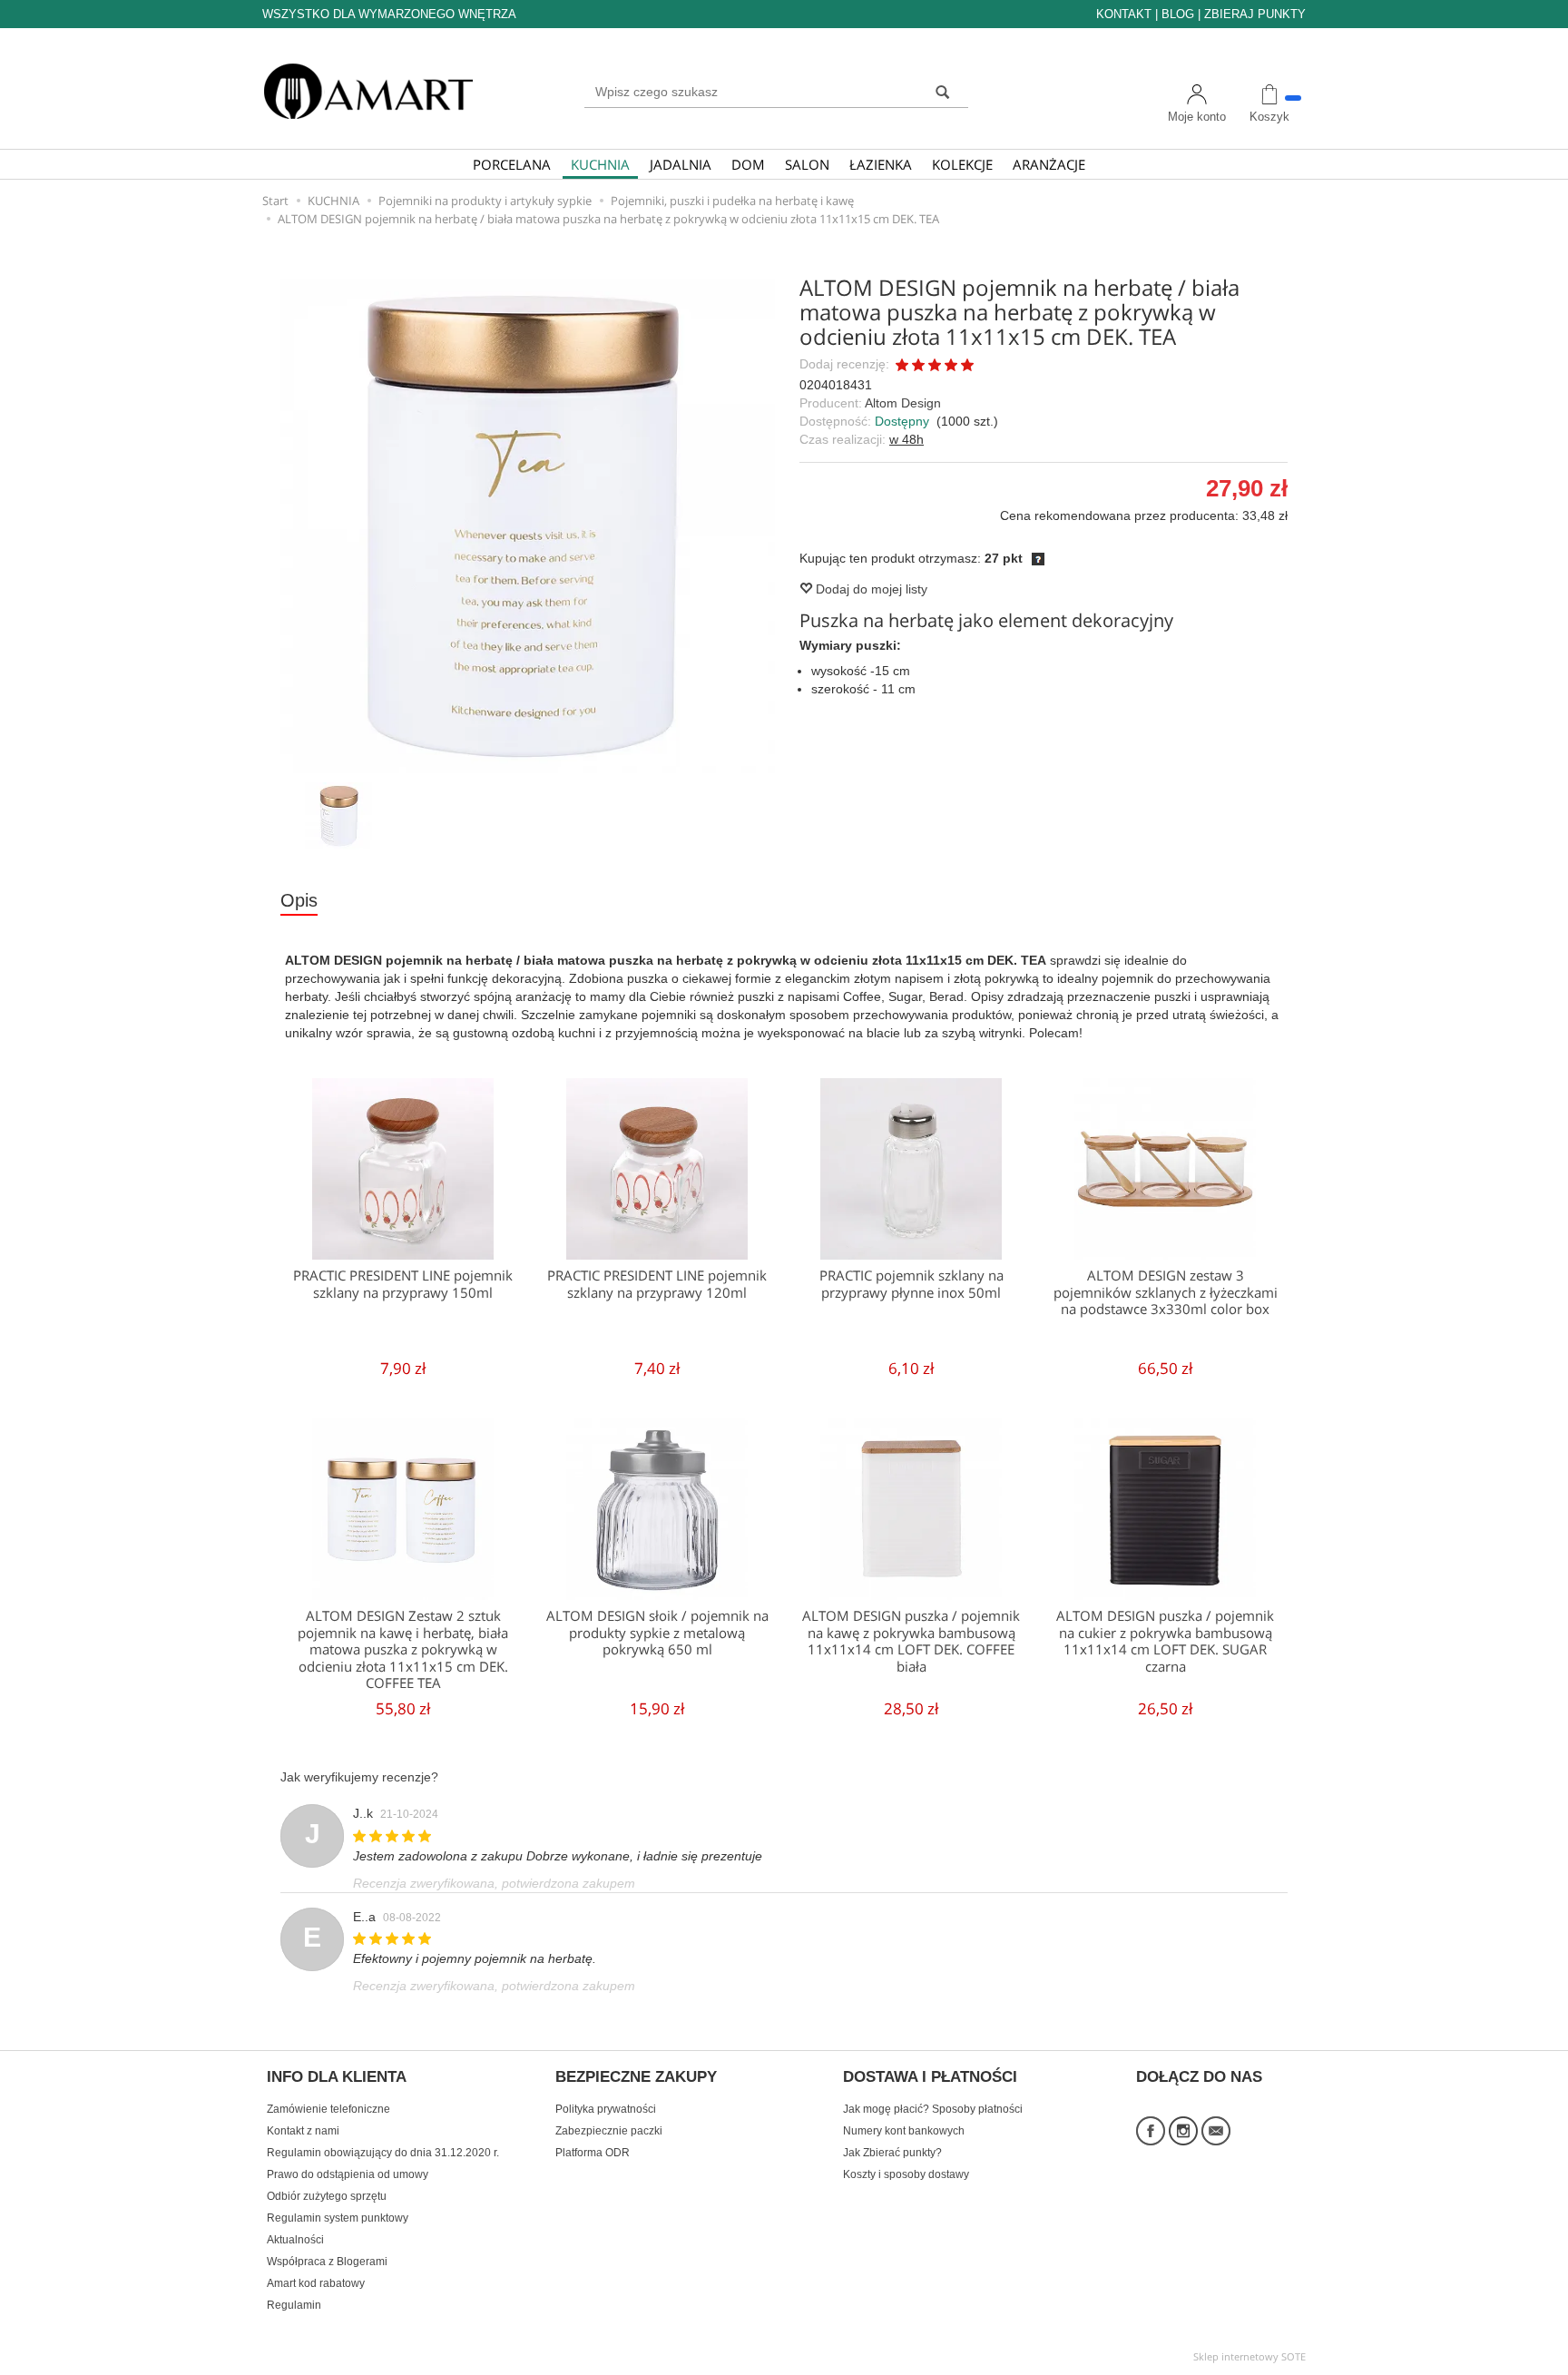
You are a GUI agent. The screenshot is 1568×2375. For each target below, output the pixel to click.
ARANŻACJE (1049, 164)
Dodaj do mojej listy (870, 589)
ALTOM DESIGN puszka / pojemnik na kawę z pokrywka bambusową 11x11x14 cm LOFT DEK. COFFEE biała (911, 1641)
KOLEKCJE (962, 164)
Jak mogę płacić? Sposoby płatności (933, 2109)
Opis (299, 900)
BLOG (1178, 14)
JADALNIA (681, 164)
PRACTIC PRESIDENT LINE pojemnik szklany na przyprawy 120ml (657, 1284)
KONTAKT (1124, 14)
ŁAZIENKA (881, 164)
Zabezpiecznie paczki (609, 2131)
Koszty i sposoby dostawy (906, 2174)
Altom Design (903, 403)
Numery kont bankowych (904, 2131)
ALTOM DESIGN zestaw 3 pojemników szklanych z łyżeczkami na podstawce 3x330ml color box (1166, 1292)
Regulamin (294, 2305)
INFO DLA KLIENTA (337, 2077)
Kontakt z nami (303, 2131)
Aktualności (295, 2240)
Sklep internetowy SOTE (1249, 2356)
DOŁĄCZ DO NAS (1199, 2077)
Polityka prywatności (606, 2109)
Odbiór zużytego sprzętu (327, 2196)
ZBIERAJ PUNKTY (1255, 14)
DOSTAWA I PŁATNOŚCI (930, 2077)
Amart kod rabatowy (316, 2283)
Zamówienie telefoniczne (328, 2109)
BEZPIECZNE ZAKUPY (636, 2077)
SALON (807, 164)
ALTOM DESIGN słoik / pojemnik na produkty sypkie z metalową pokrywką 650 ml (657, 1633)
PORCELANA (512, 164)
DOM (748, 164)
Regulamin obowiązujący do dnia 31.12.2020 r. (383, 2153)
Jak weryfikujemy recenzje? (359, 1777)
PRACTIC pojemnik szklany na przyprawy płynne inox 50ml (911, 1284)
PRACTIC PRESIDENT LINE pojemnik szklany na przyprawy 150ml (403, 1284)
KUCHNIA (600, 164)
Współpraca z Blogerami (327, 2262)
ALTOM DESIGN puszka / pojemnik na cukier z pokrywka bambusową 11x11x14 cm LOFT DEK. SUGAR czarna (1165, 1641)
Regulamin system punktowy (338, 2218)
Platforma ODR (593, 2153)
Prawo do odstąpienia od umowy (348, 2174)
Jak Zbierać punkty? (892, 2153)
